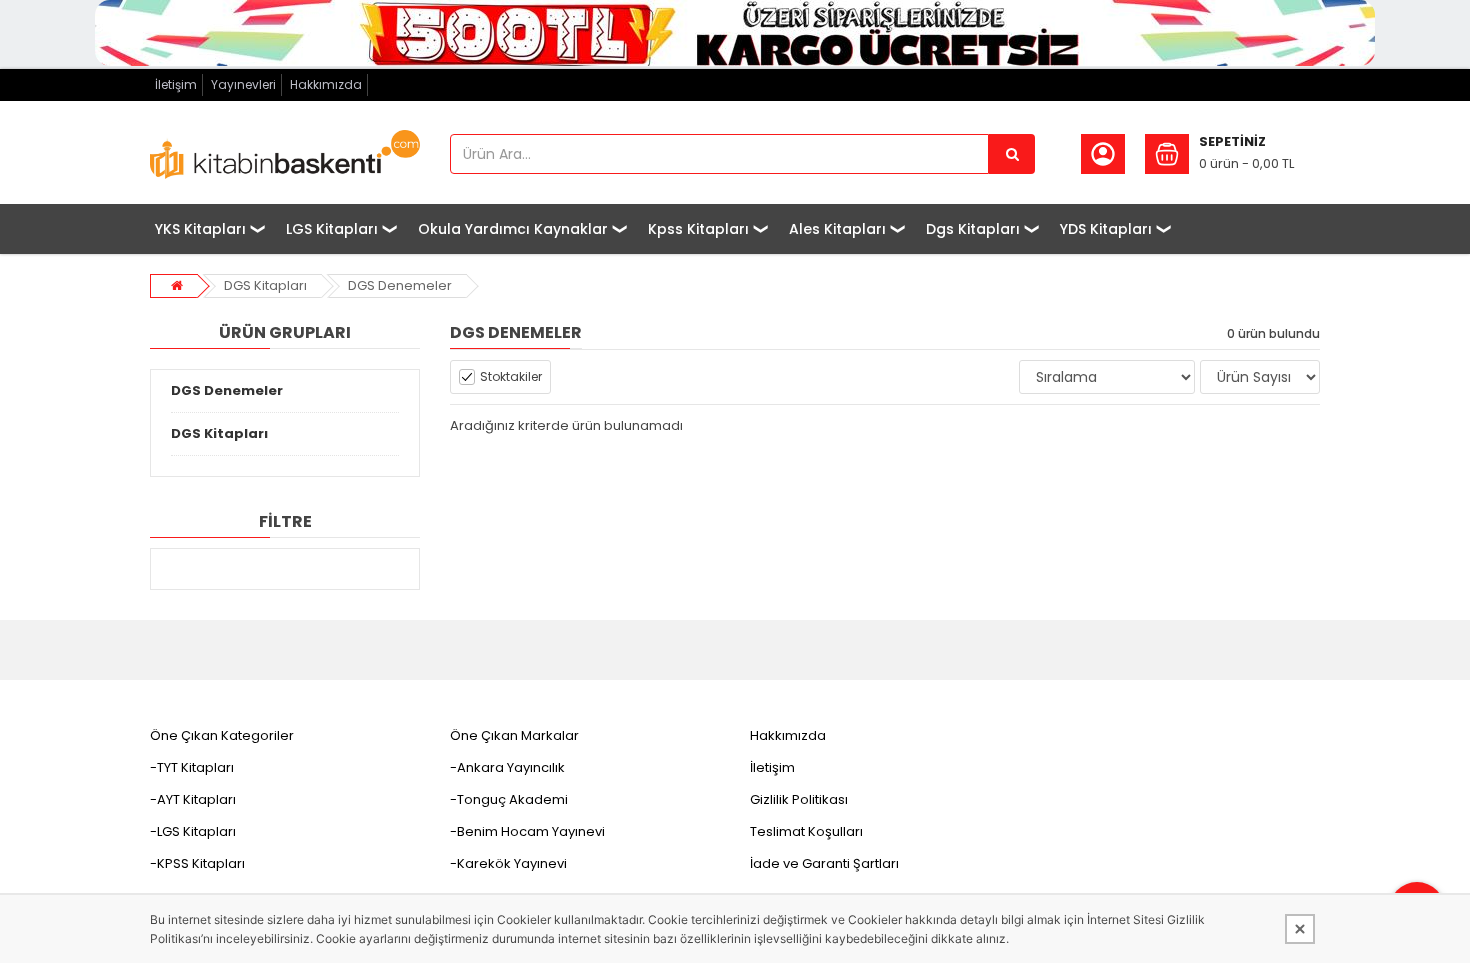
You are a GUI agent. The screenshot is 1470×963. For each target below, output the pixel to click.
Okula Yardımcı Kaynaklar (513, 229)
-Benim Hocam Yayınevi (527, 831)
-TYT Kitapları (192, 767)
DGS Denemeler (400, 285)
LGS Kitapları (332, 229)
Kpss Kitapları (698, 229)
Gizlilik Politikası (799, 799)
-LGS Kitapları (193, 831)
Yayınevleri (243, 84)
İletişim (176, 84)
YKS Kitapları (200, 229)
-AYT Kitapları (193, 799)
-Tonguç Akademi (509, 799)
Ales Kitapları (837, 229)
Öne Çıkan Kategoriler (222, 735)
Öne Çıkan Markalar (514, 735)
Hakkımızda (326, 84)
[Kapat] (1300, 929)
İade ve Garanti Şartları (824, 863)
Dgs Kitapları (973, 229)
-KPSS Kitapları (197, 863)
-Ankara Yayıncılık (507, 767)
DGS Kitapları (265, 285)
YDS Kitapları (1106, 229)
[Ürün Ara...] (1012, 154)
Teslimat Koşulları (806, 831)
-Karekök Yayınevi (508, 863)
